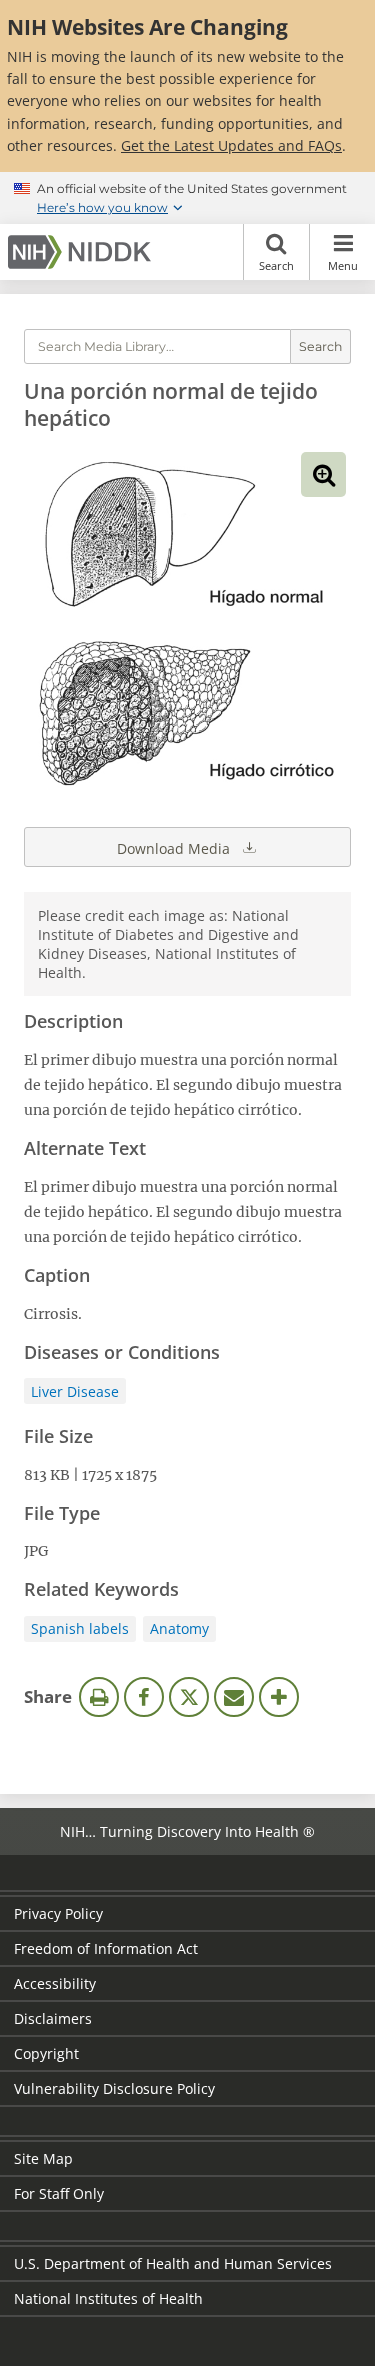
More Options (279, 1697)
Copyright (46, 2053)
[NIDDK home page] (83, 252)
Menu (343, 265)
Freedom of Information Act (106, 1948)
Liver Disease (75, 1391)
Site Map (43, 2158)
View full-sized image (323, 474)
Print (99, 1697)
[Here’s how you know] (187, 198)
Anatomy (179, 1628)
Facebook (144, 1697)
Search (276, 265)
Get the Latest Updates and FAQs (231, 145)
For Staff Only (59, 2193)
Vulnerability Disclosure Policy (114, 2088)
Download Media (175, 848)
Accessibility (55, 1983)
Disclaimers (53, 2018)
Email (234, 1697)
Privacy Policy (58, 1913)
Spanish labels (80, 1628)
